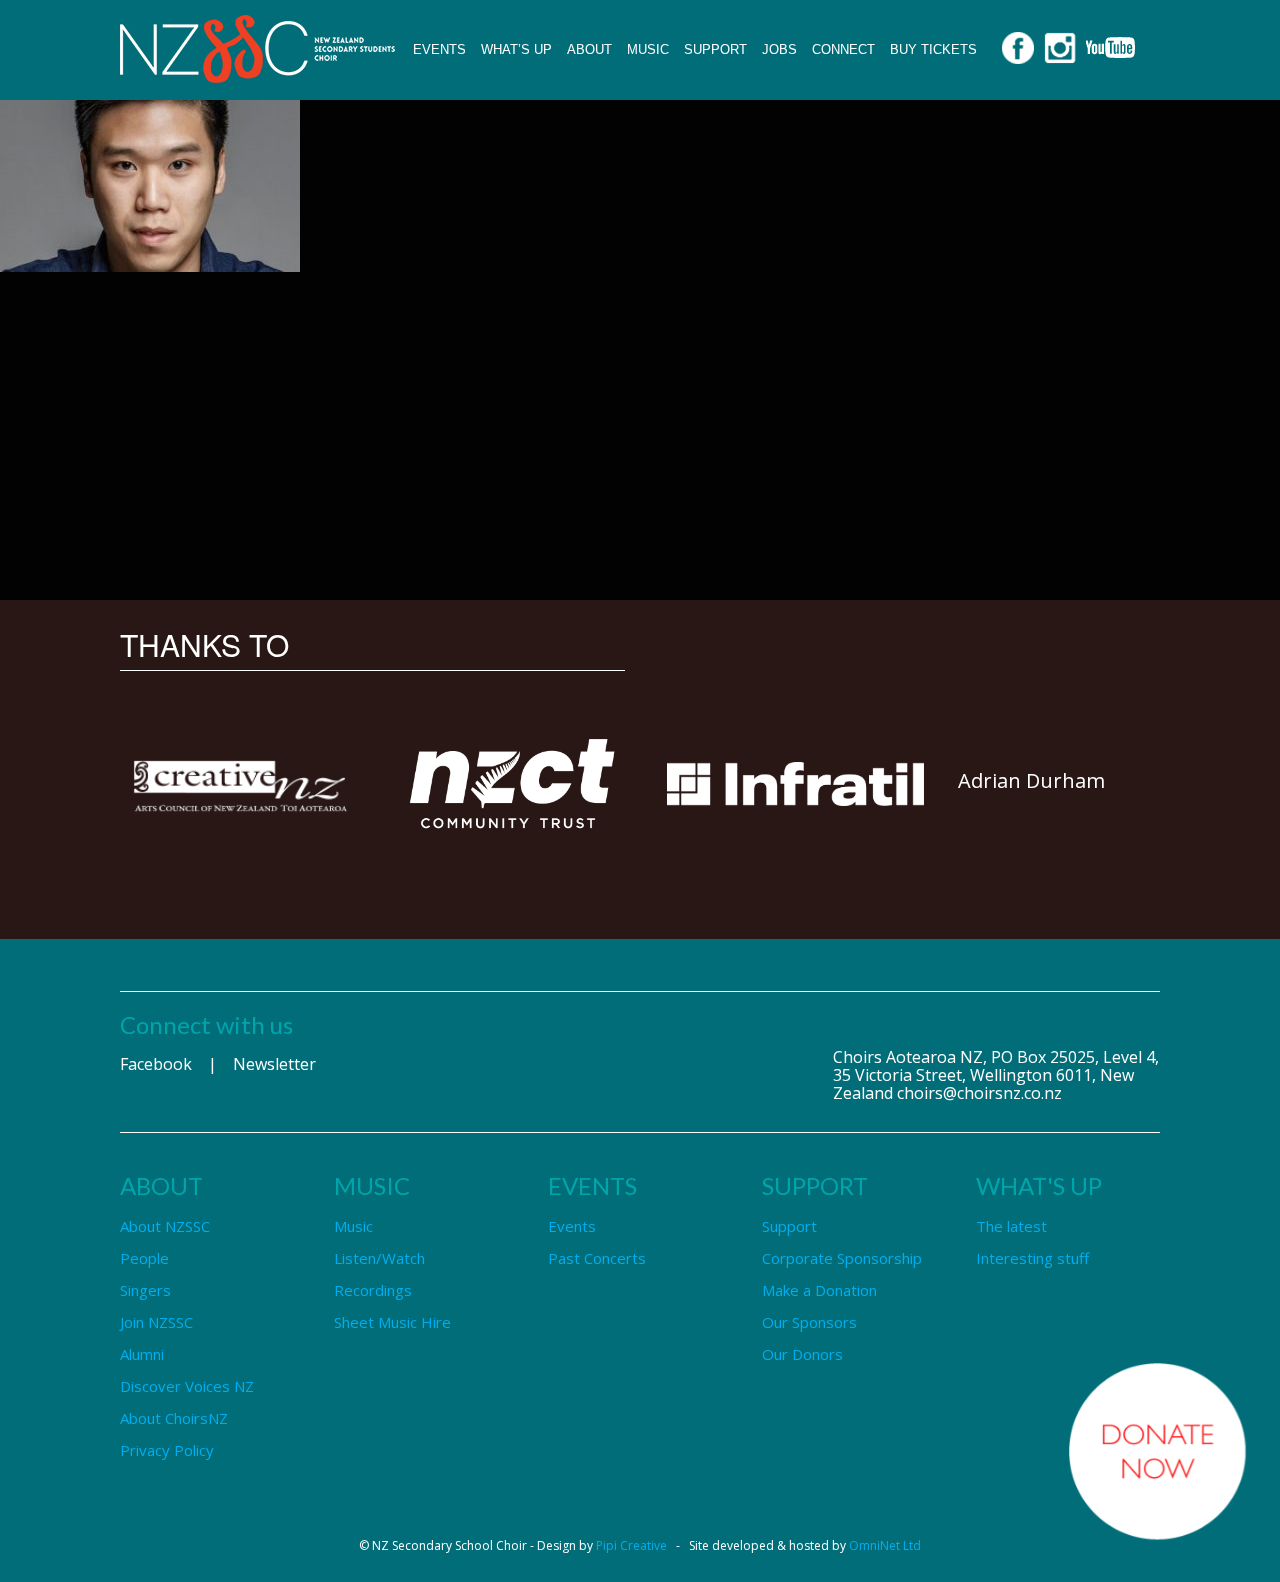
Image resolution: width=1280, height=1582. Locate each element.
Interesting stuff (1032, 1258)
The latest (1011, 1226)
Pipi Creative (631, 1545)
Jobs (779, 49)
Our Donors (802, 1354)
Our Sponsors (809, 1322)
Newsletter (274, 1064)
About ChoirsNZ (174, 1418)
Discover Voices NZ (187, 1386)
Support (715, 49)
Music (648, 49)
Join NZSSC (156, 1322)
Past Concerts (597, 1258)
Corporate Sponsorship (842, 1258)
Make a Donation (819, 1290)
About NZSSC (165, 1226)
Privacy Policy (167, 1450)
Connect (843, 49)
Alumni (142, 1354)
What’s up (516, 49)
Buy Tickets (933, 49)
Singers (145, 1290)
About (589, 49)
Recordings (373, 1290)
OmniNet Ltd (885, 1545)
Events (439, 49)
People (144, 1258)
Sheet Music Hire (392, 1322)
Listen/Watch (379, 1258)
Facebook (156, 1064)
